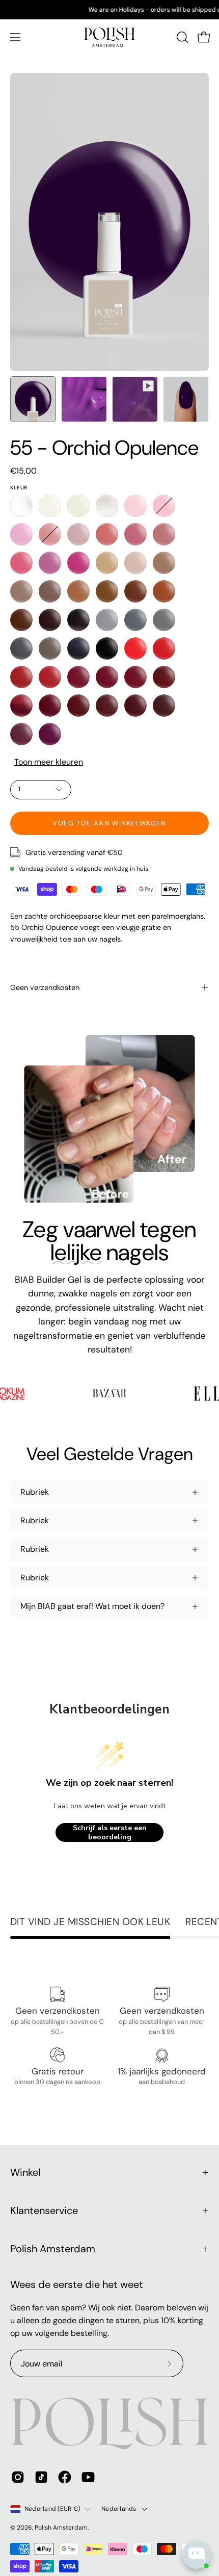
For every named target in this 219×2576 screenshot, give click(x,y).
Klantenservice (44, 2210)
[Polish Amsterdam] (109, 37)
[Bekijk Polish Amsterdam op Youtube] (88, 2477)
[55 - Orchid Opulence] (33, 399)
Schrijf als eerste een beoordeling (110, 1832)
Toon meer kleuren (49, 762)
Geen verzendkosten (45, 987)
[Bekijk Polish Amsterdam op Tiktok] (41, 2477)
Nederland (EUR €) (52, 2509)
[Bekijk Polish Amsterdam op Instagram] (18, 2477)
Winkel (25, 2172)
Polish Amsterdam (53, 2249)
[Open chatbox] (197, 2555)
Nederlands (119, 2509)
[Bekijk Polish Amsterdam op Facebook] (65, 2477)
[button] (181, 37)
